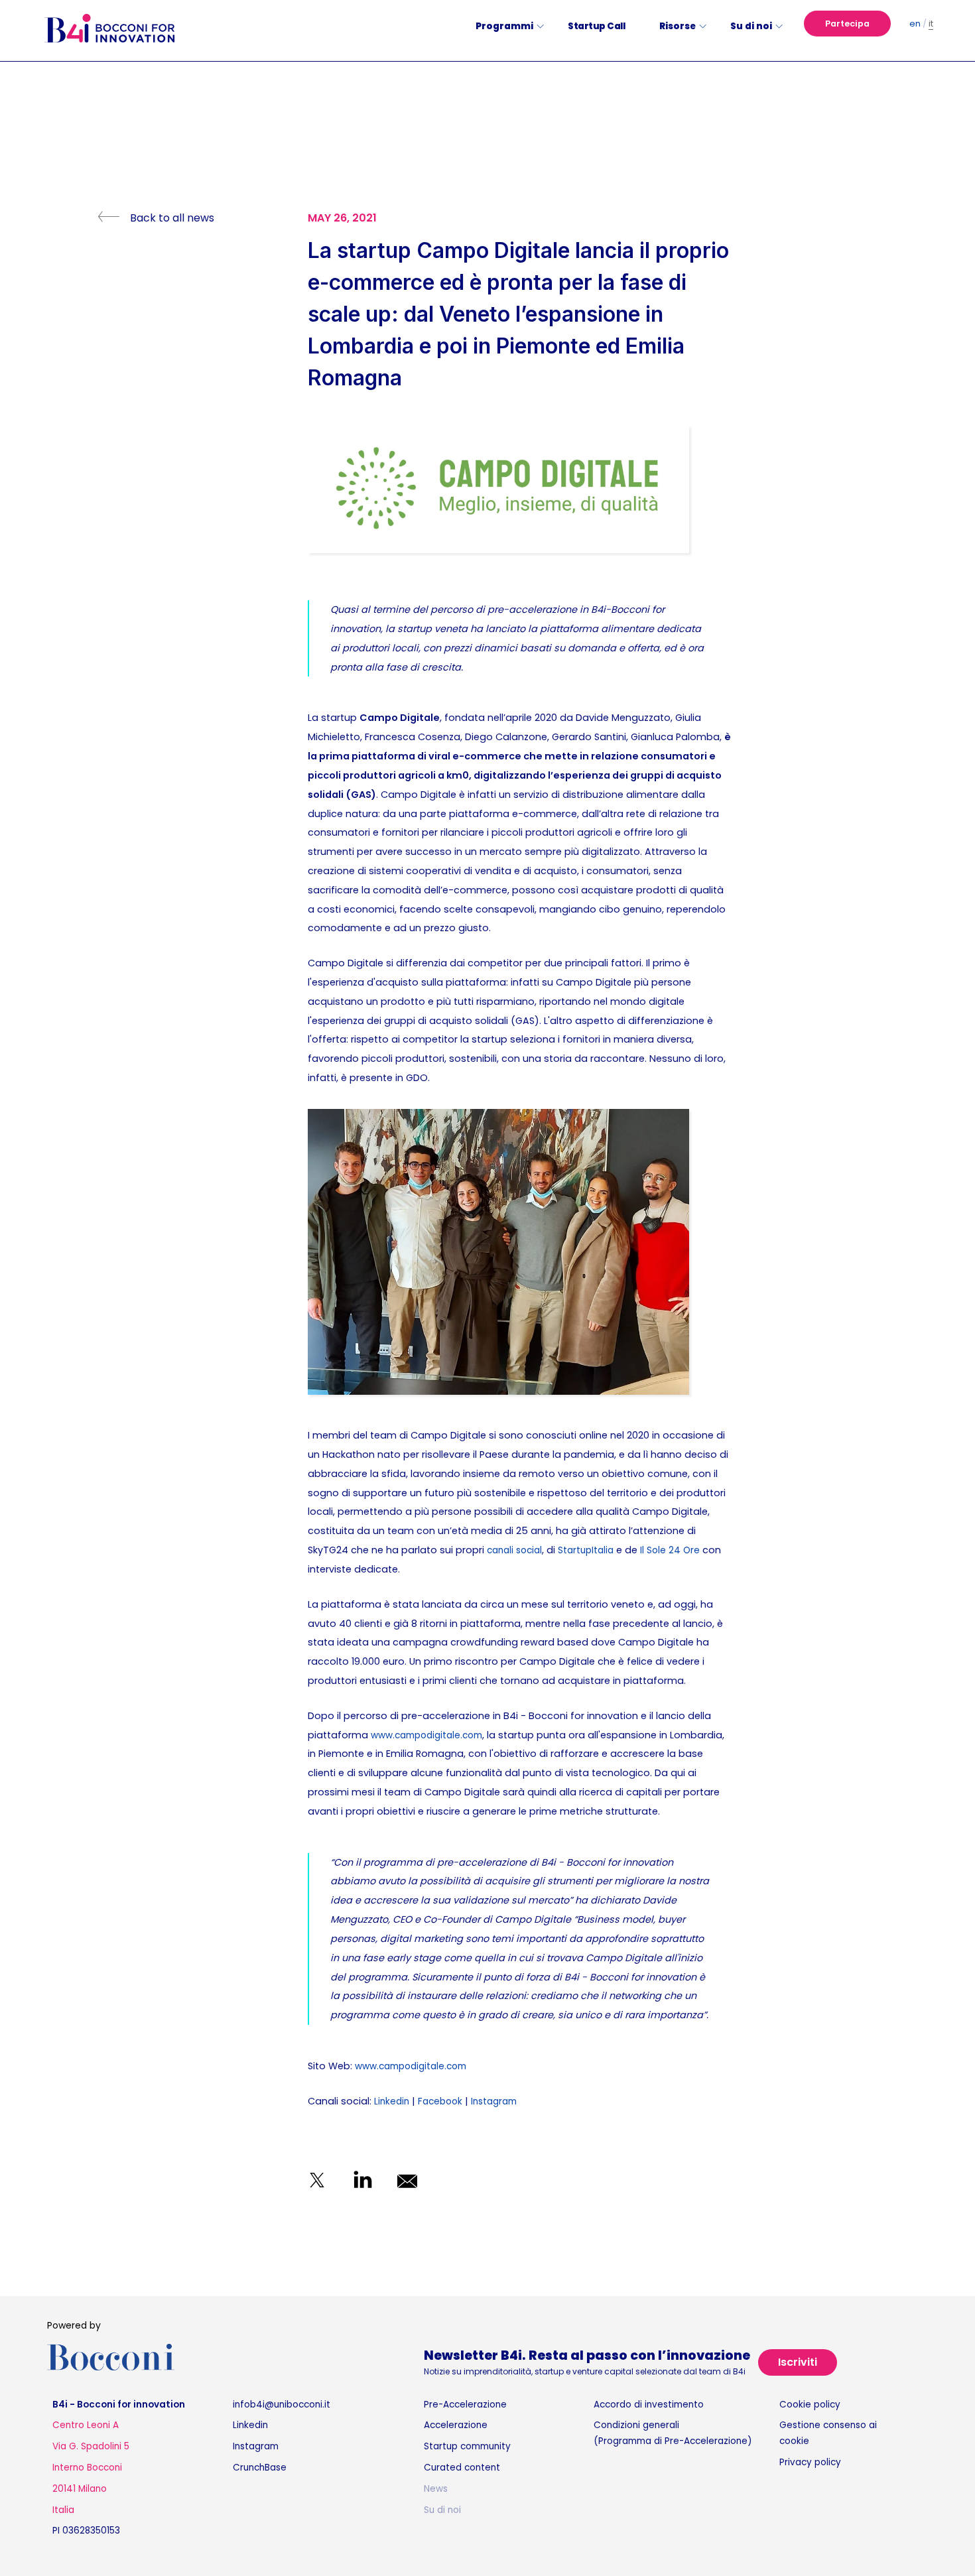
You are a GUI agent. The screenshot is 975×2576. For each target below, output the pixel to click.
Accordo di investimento (649, 2405)
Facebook (440, 2101)
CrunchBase (260, 2468)
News (436, 2489)
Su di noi (442, 2510)
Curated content (462, 2468)
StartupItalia (586, 1550)
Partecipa (847, 24)
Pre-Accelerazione (465, 2405)
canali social (514, 1550)
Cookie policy (810, 2405)
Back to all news (172, 218)
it (931, 24)
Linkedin (392, 2101)
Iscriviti (798, 2362)
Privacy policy (810, 2462)
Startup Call (596, 26)
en (915, 24)
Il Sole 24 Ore (670, 1550)
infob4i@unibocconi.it (282, 2405)
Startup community (467, 2446)
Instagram (494, 2101)
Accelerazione (456, 2425)
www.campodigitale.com (426, 1735)
